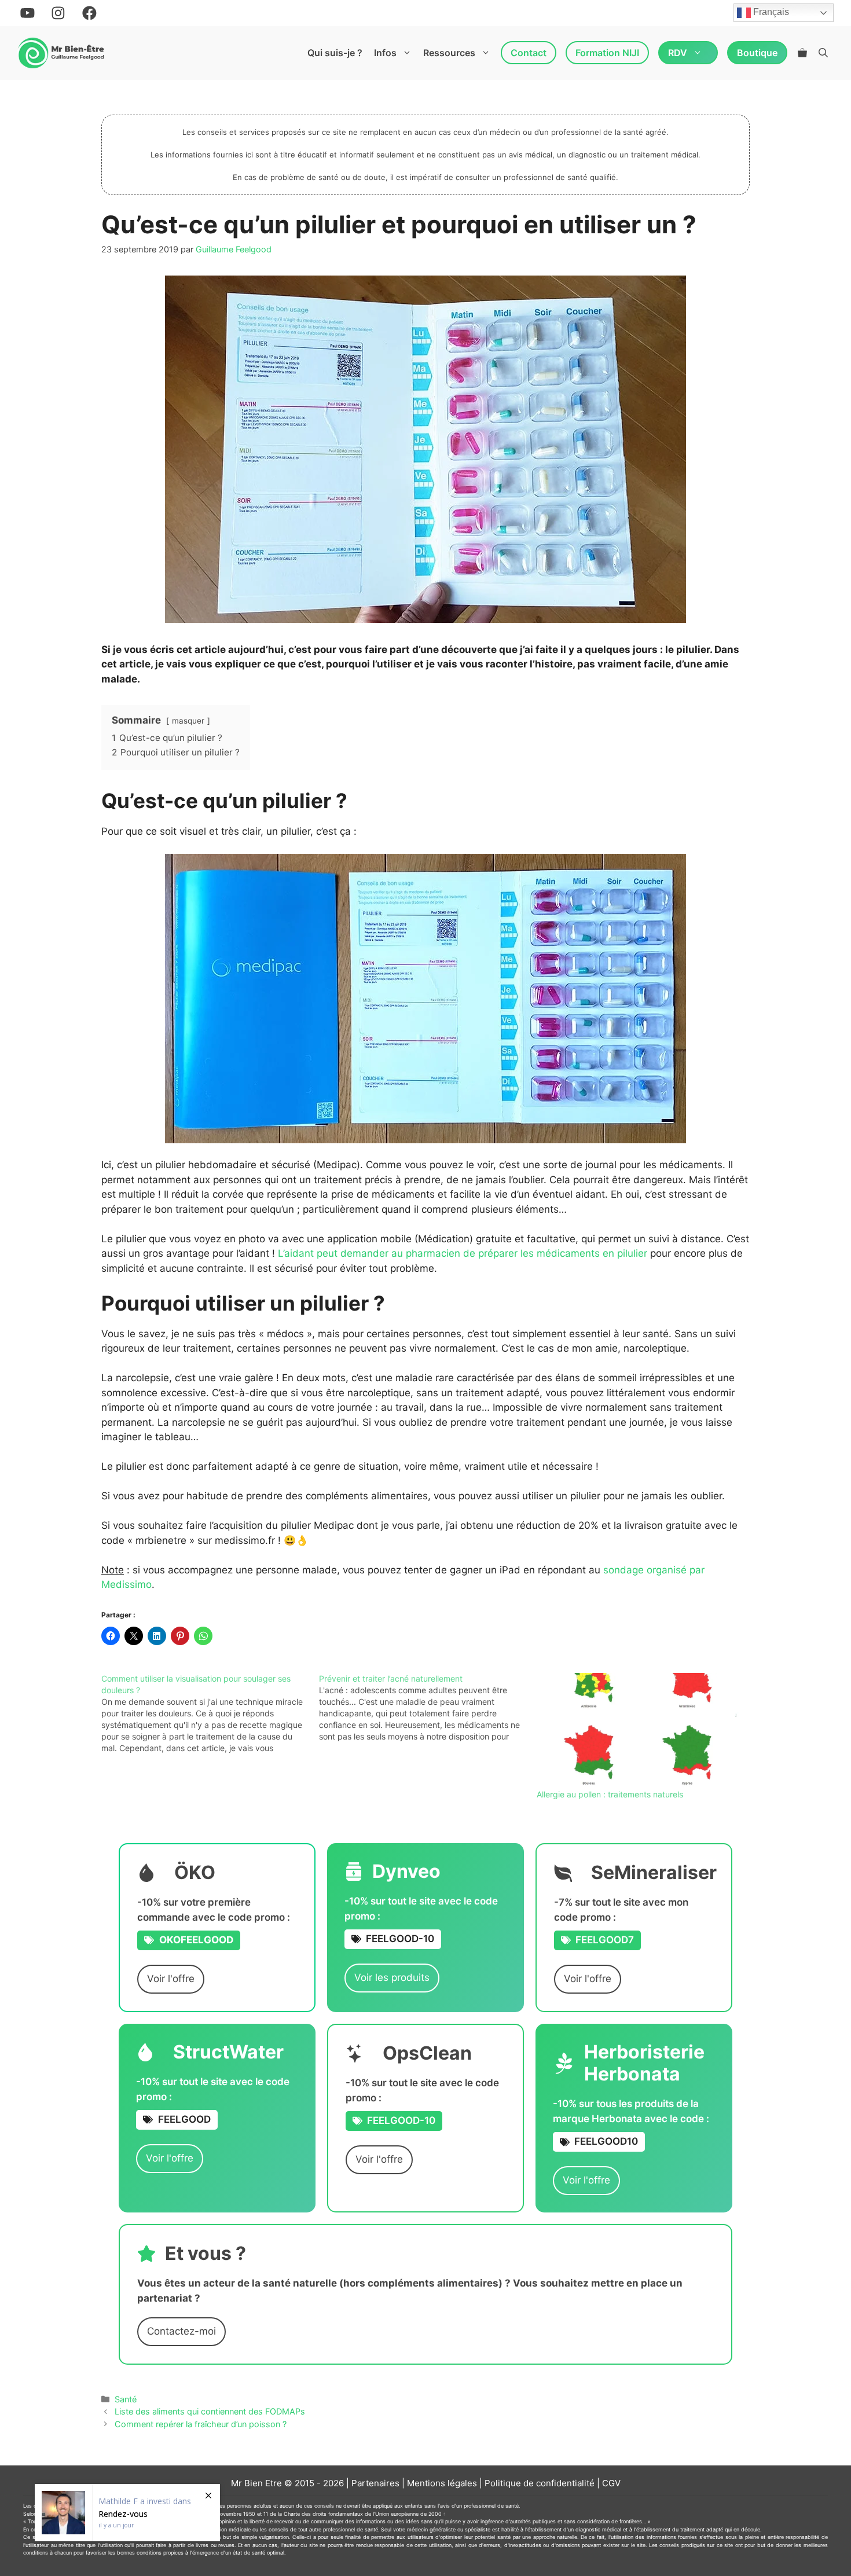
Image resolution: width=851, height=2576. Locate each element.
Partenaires (375, 2483)
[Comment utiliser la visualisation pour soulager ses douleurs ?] (210, 1713)
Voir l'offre (171, 1979)
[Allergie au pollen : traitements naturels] (640, 1731)
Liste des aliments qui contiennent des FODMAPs (210, 2411)
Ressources (449, 53)
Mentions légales (442, 2483)
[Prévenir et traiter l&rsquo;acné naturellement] (428, 1708)
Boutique (757, 53)
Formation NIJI (607, 53)
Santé (126, 2399)
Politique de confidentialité (540, 2483)
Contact (529, 53)
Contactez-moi (181, 2331)
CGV (611, 2483)
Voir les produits (392, 1977)
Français (770, 12)
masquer (188, 721)
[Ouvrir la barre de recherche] (823, 53)
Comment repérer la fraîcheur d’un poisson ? (201, 2424)
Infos (385, 53)
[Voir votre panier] (802, 53)
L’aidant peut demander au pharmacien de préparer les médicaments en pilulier (463, 1253)
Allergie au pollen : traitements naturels (610, 1794)
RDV (678, 53)
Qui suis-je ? (335, 53)
